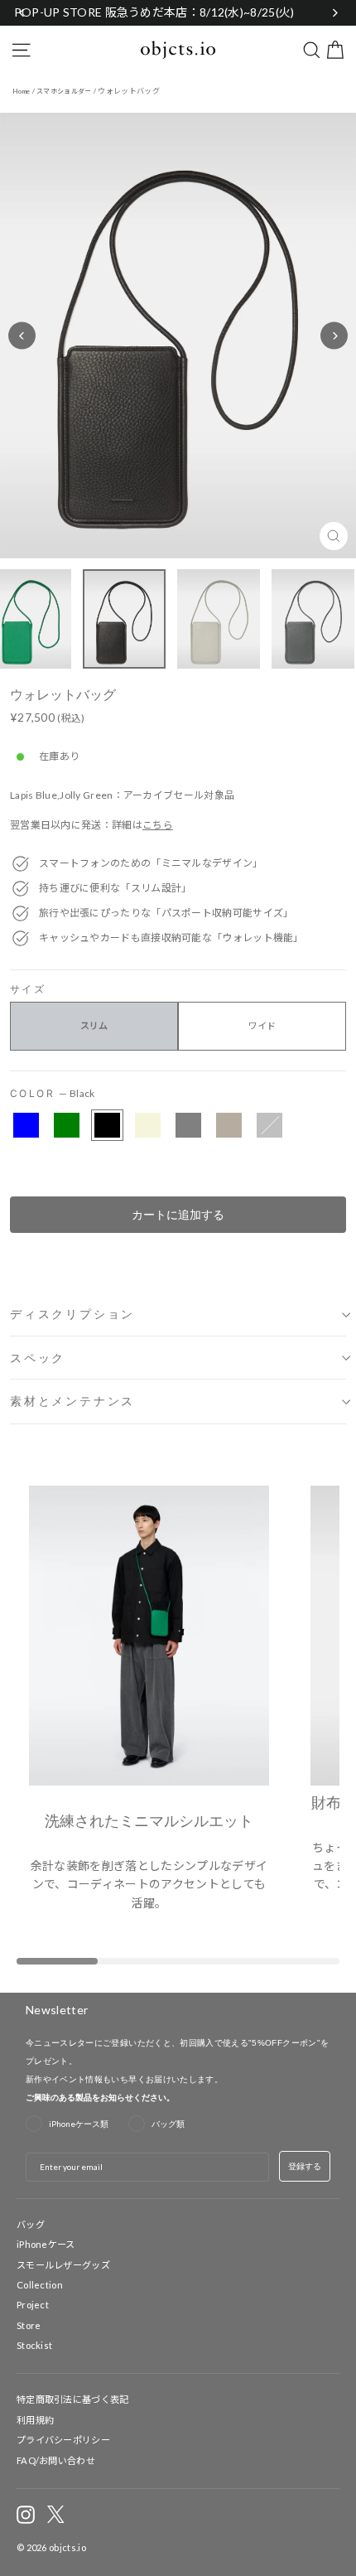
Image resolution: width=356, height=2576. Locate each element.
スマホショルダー (64, 91)
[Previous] (22, 336)
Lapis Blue (26, 1125)
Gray (188, 1125)
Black (107, 1125)
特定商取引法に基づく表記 (73, 2399)
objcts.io (67, 2547)
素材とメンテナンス (72, 1401)
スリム (94, 1025)
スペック (38, 1358)
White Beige (148, 1125)
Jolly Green (67, 1125)
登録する (305, 2166)
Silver (269, 1125)
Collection (40, 2285)
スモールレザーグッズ (63, 2265)
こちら (158, 825)
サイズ (28, 990)
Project (33, 2305)
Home (21, 91)
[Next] (334, 336)
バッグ (31, 2224)
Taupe (229, 1125)
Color (53, 1093)
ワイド (262, 1025)
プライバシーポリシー (63, 2440)
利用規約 (35, 2420)
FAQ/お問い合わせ (56, 2460)
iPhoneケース (46, 2244)
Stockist (34, 2345)
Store (29, 2325)
